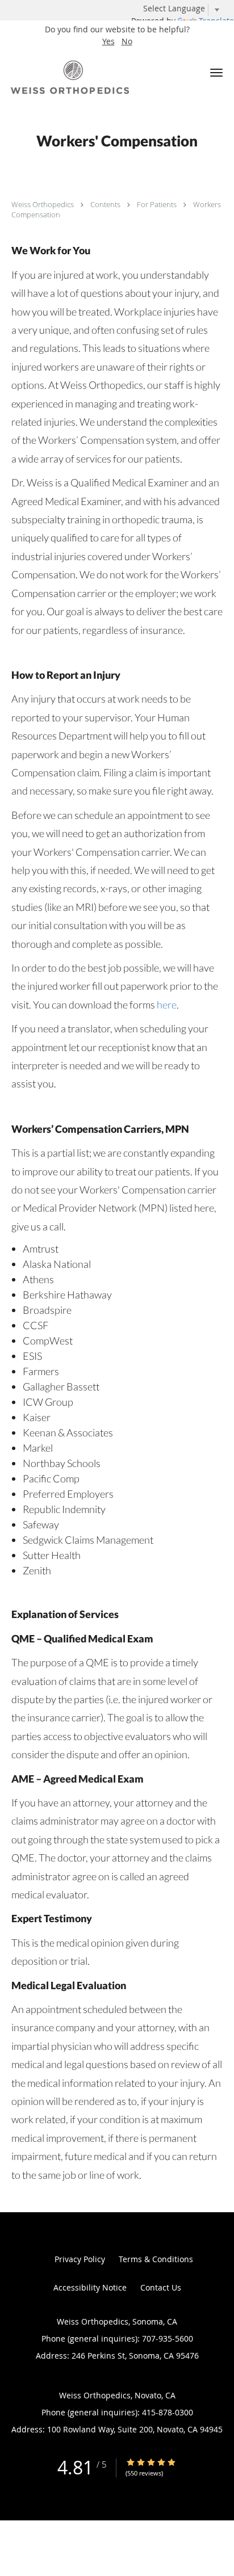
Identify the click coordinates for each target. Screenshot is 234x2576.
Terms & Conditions (156, 2259)
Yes (108, 41)
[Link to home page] (93, 77)
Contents (106, 204)
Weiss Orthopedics (43, 204)
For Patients (158, 204)
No (127, 41)
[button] (216, 73)
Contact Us (161, 2287)
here (167, 1005)
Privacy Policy (80, 2259)
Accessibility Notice (90, 2287)
